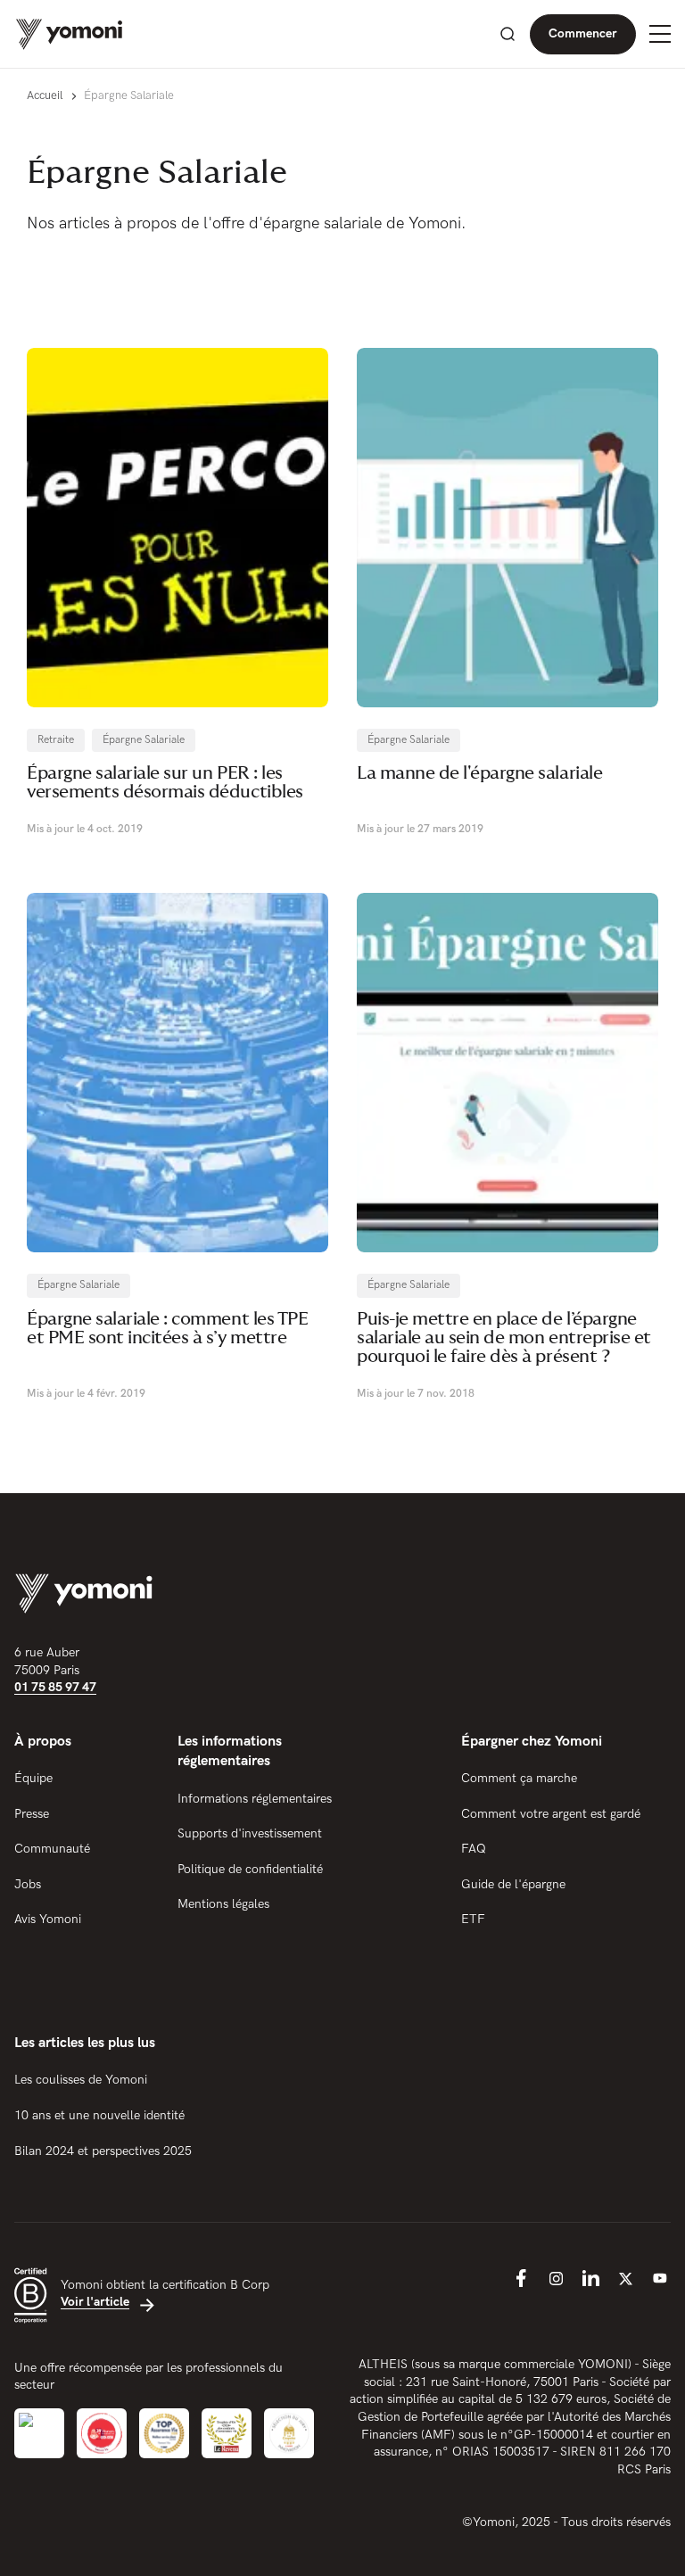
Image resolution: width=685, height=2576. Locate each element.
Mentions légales (223, 1904)
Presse (32, 1814)
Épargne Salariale (144, 740)
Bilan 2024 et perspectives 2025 (103, 2151)
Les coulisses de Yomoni (81, 2080)
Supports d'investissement (250, 1833)
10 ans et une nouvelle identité (99, 2115)
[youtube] (660, 2278)
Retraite (56, 740)
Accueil (45, 95)
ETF (473, 1919)
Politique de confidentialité (250, 1869)
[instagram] (556, 2278)
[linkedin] (590, 2278)
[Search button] (508, 34)
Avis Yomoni (48, 1919)
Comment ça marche (519, 1778)
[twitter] (625, 2278)
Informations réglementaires (255, 1799)
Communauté (52, 1849)
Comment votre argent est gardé (551, 1814)
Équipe (33, 1778)
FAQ (474, 1849)
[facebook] (521, 2278)
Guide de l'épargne (513, 1884)
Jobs (28, 1884)
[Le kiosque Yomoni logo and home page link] (69, 34)
